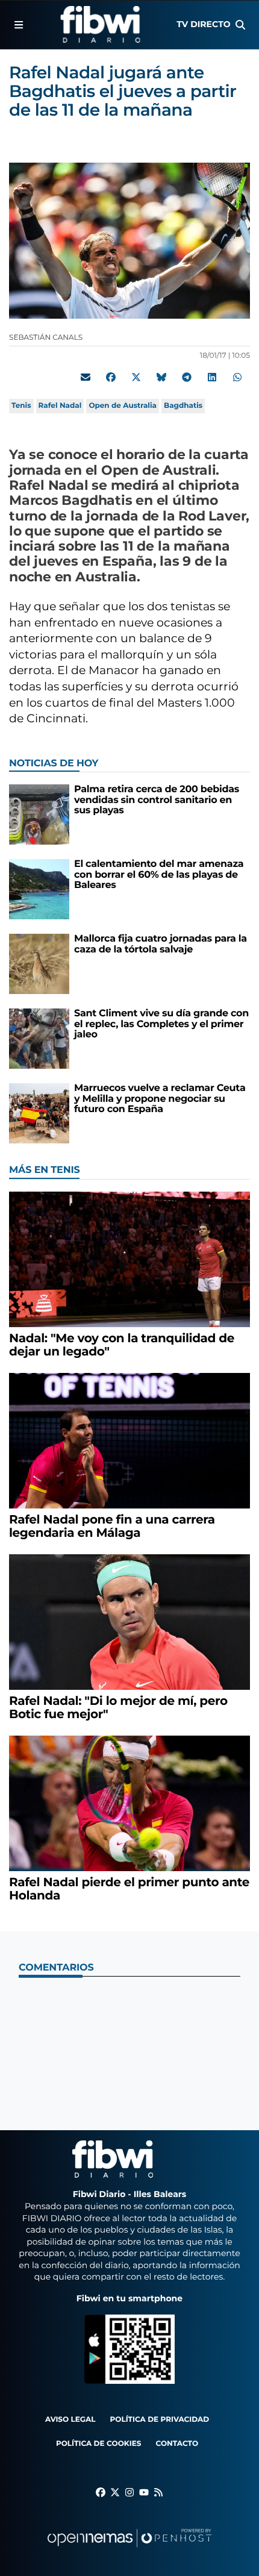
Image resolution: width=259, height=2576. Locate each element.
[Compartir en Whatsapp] (237, 378)
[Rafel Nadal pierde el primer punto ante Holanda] (129, 1803)
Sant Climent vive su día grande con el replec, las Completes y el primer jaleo (161, 1024)
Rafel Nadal (60, 406)
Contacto (177, 2444)
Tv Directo (203, 24)
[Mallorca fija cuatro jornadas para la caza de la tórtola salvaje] (39, 964)
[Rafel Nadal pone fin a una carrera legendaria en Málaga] (129, 1440)
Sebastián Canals (47, 338)
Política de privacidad (160, 2420)
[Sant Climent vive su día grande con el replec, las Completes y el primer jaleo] (39, 1038)
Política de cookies (98, 2444)
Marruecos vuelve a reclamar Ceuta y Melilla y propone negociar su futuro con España (160, 1099)
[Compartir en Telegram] (187, 378)
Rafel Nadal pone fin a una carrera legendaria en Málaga (112, 1527)
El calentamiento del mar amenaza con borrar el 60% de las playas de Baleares (159, 875)
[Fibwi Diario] (100, 25)
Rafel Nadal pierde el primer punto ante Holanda (129, 1889)
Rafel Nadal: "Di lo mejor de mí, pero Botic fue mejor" (118, 1708)
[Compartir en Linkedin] (212, 378)
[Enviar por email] (86, 378)
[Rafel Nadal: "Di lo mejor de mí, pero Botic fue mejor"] (129, 1621)
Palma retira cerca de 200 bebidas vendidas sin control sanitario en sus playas (157, 800)
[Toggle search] (240, 25)
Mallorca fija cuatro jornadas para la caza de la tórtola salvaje (161, 944)
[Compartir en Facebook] (111, 378)
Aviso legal (70, 2420)
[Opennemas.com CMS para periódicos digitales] (129, 2550)
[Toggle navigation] (19, 25)
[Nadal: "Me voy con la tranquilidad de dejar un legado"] (129, 1259)
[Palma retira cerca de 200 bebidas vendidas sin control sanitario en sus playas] (39, 814)
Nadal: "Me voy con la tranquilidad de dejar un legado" (122, 1345)
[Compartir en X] (136, 378)
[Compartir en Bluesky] (161, 378)
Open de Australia (123, 406)
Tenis (21, 406)
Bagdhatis (183, 406)
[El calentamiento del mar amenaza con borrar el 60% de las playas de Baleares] (39, 889)
